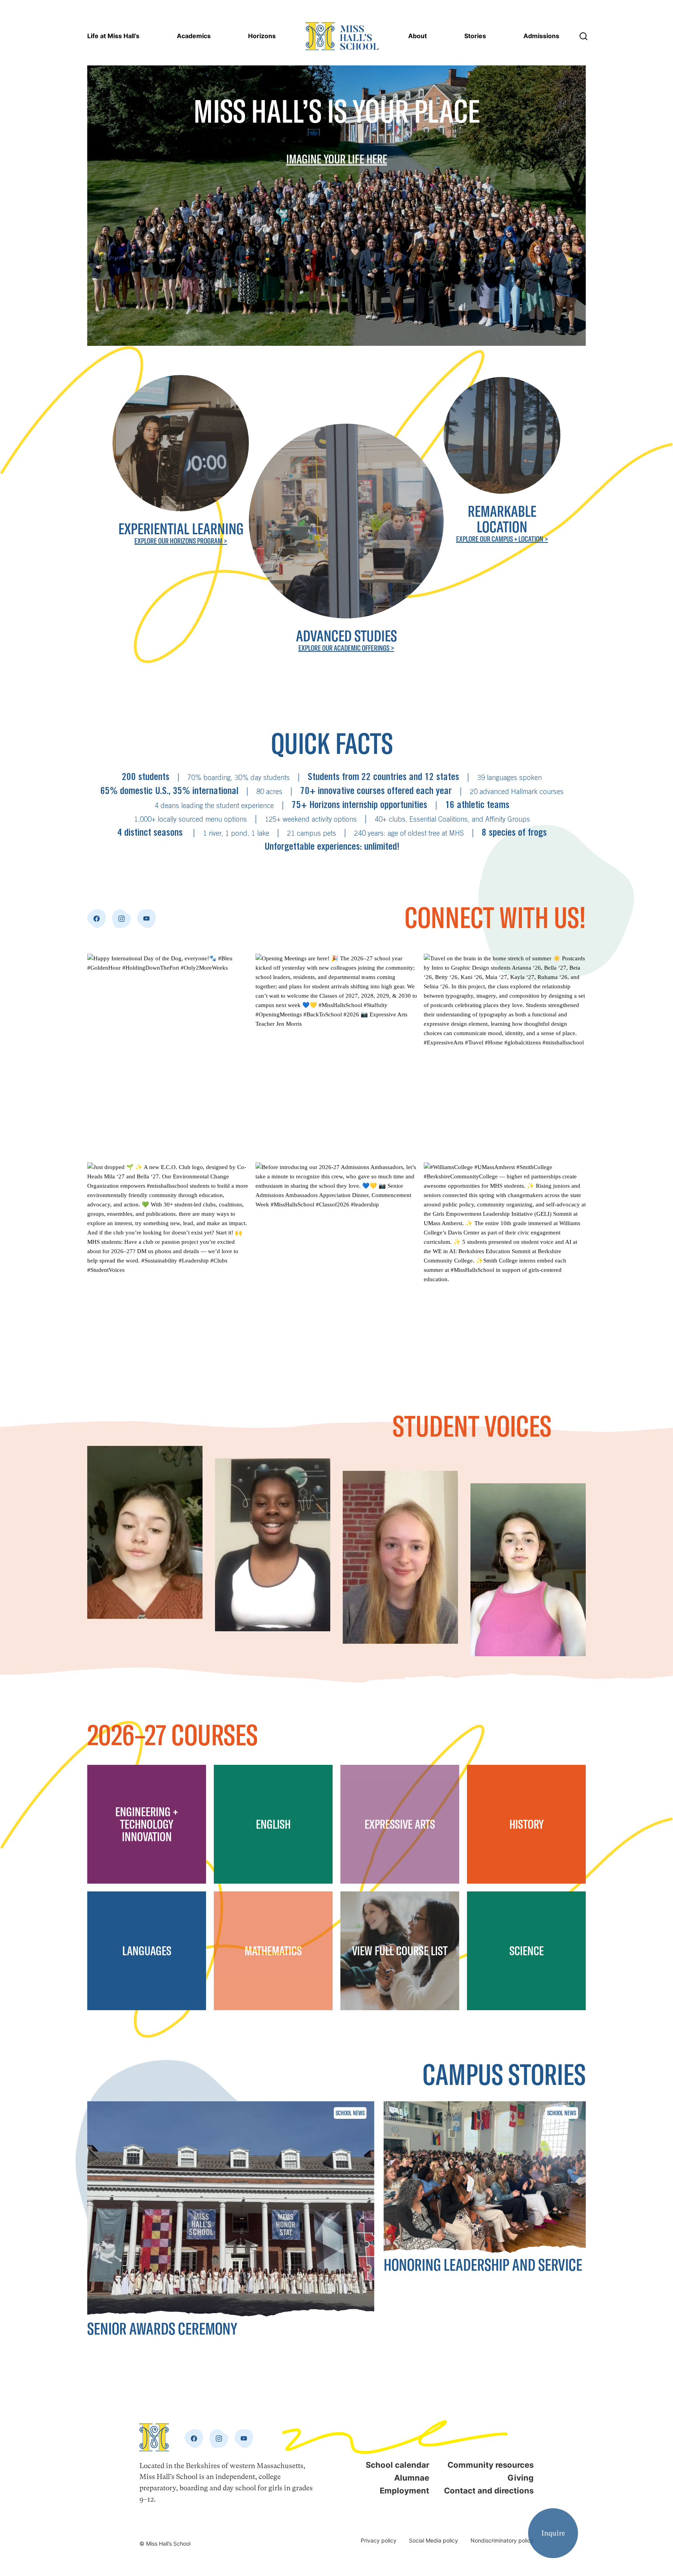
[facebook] (97, 919)
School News (350, 2113)
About (418, 36)
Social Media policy (433, 2540)
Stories (475, 36)
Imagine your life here (337, 159)
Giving (521, 2478)
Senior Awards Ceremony (162, 2329)
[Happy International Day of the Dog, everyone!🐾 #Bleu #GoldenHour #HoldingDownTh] (168, 1055)
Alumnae (412, 2478)
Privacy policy (379, 2540)
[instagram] (122, 919)
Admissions (541, 36)
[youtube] (146, 919)
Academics (194, 36)
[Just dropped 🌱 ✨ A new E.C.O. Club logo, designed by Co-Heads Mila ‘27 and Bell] (168, 1264)
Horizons (262, 36)
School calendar (397, 2465)
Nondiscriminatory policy (502, 2540)
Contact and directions (489, 2491)
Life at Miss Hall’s (113, 36)
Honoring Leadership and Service (483, 2265)
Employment (404, 2491)
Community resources (491, 2465)
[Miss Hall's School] (342, 36)
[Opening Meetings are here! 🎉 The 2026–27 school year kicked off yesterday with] (336, 1055)
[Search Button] (583, 36)
